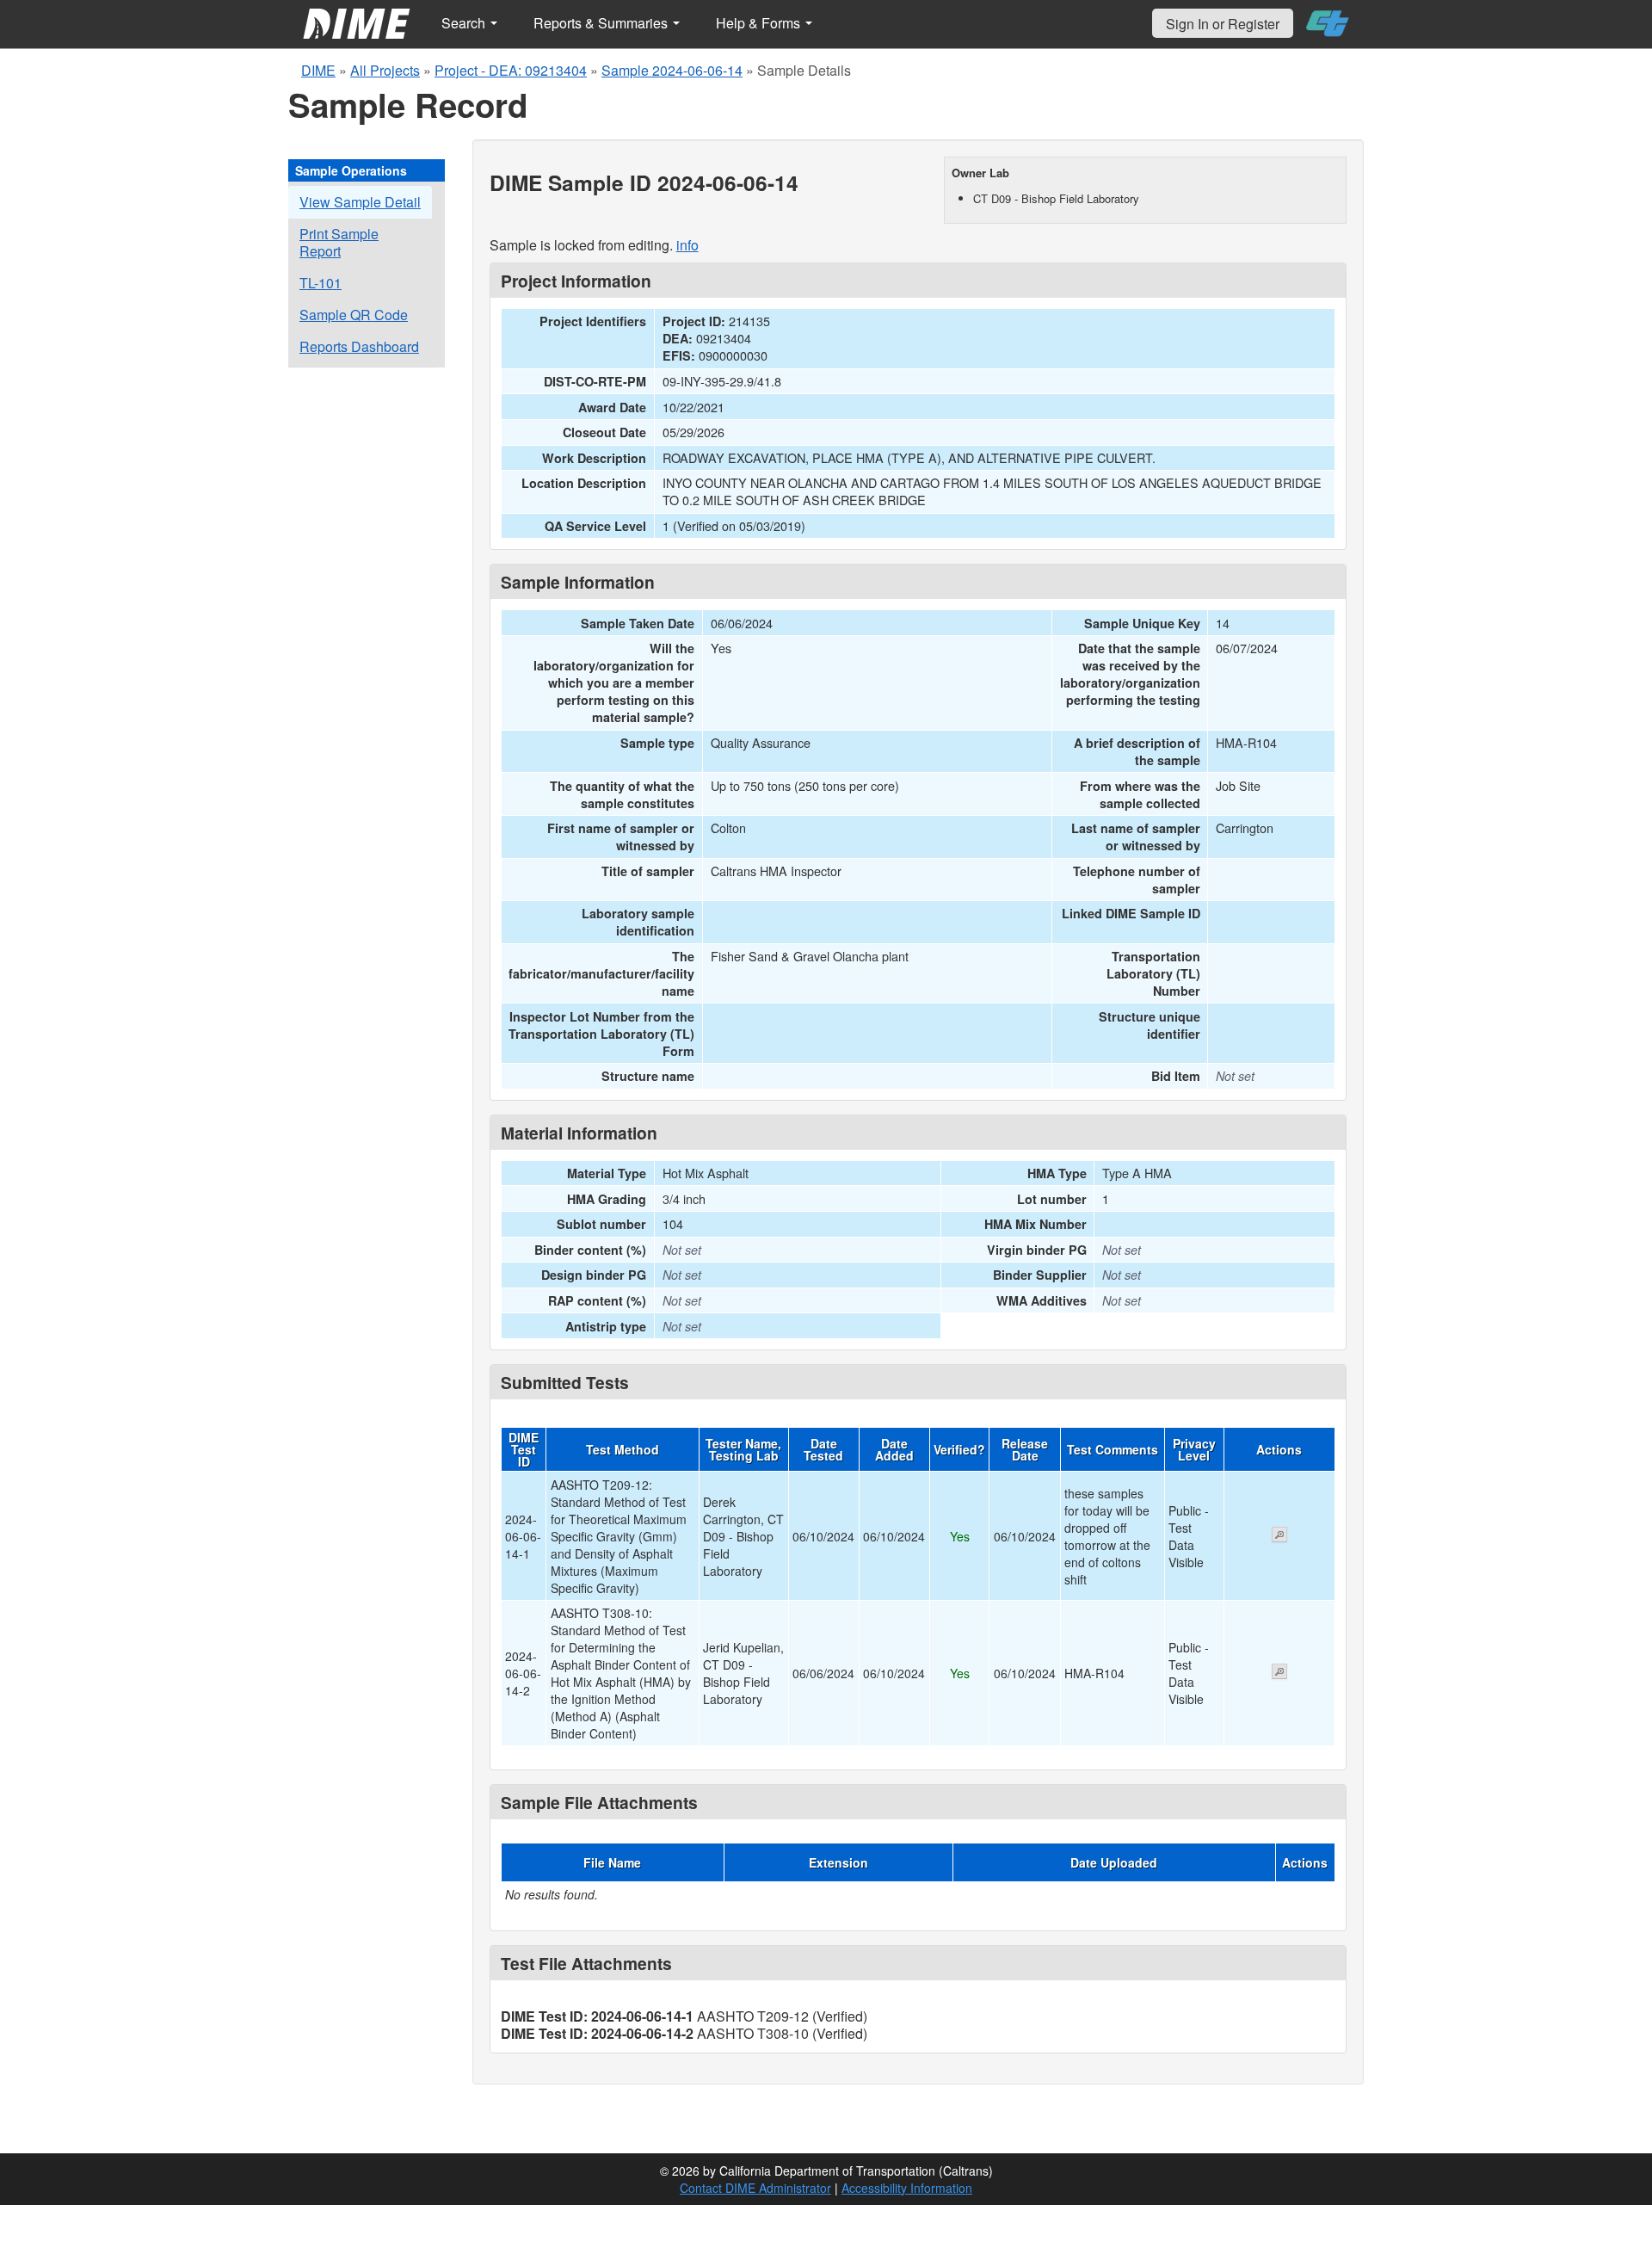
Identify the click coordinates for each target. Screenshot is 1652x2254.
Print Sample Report (339, 242)
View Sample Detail (360, 202)
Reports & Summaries (602, 23)
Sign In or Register (1223, 24)
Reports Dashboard (359, 346)
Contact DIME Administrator (755, 2188)
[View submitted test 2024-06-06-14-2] (1279, 1673)
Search (465, 23)
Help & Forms (760, 23)
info (687, 245)
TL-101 (321, 283)
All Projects (385, 70)
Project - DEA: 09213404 (511, 70)
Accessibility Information (907, 2188)
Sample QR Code (354, 315)
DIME (318, 70)
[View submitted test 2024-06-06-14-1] (1279, 1536)
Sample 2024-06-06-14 (672, 70)
